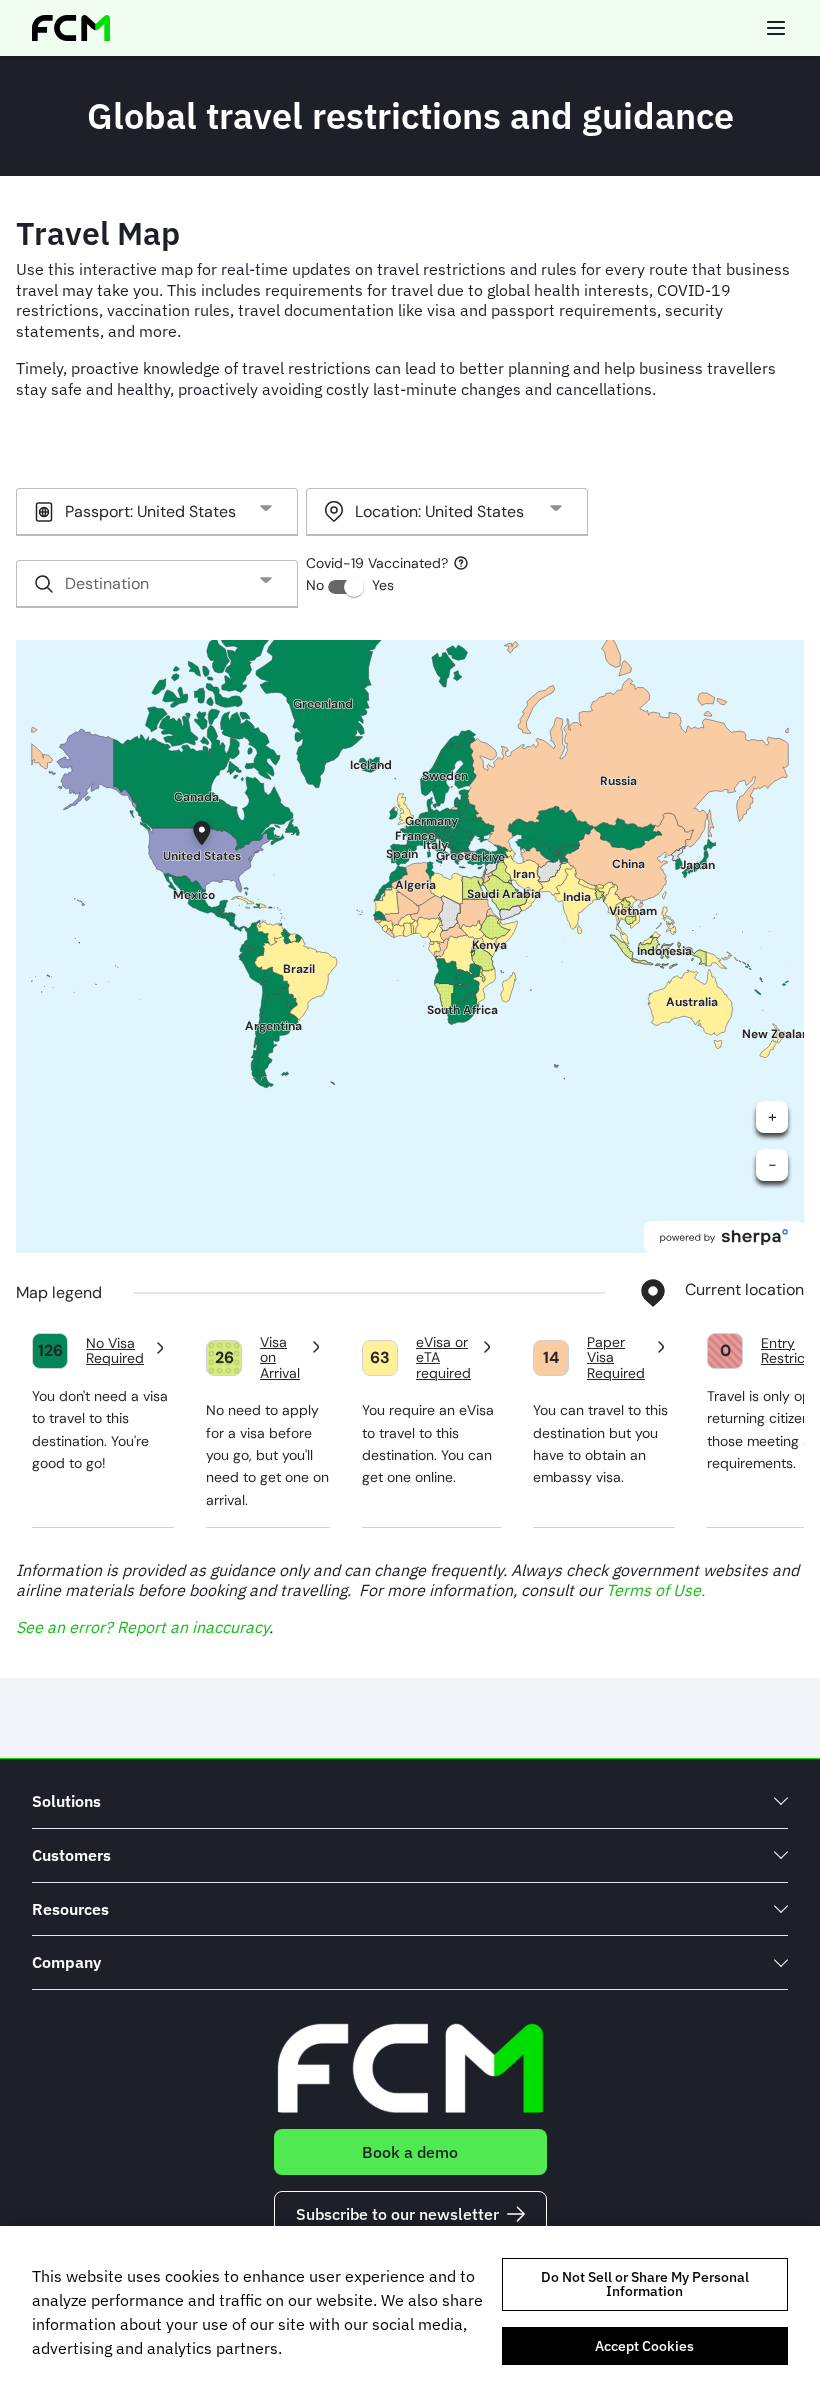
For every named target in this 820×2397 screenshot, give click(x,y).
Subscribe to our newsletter (397, 2214)
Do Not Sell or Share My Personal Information (645, 2284)
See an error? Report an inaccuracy (142, 1627)
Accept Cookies (644, 2346)
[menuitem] (410, 1801)
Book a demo (410, 2152)
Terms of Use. (655, 1590)
